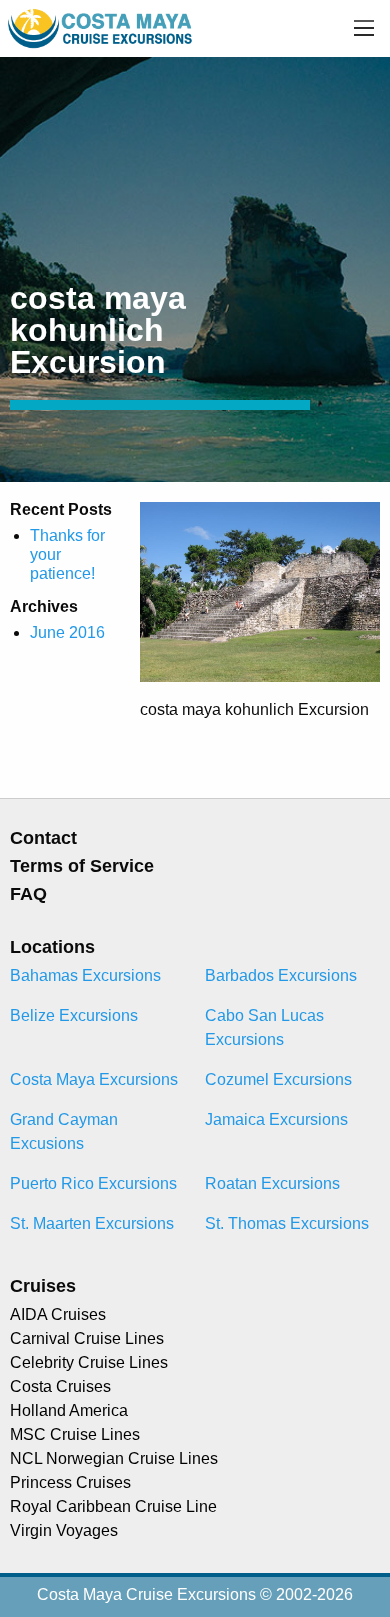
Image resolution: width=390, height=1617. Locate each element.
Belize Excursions (74, 1015)
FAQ (28, 894)
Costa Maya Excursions (94, 1079)
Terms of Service (82, 866)
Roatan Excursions (272, 1183)
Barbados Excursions (281, 975)
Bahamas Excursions (85, 975)
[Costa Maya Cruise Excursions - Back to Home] (101, 27)
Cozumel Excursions (278, 1079)
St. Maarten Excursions (92, 1223)
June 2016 (67, 632)
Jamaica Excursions (276, 1119)
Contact (43, 838)
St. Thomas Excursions (287, 1223)
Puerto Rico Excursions (93, 1183)
